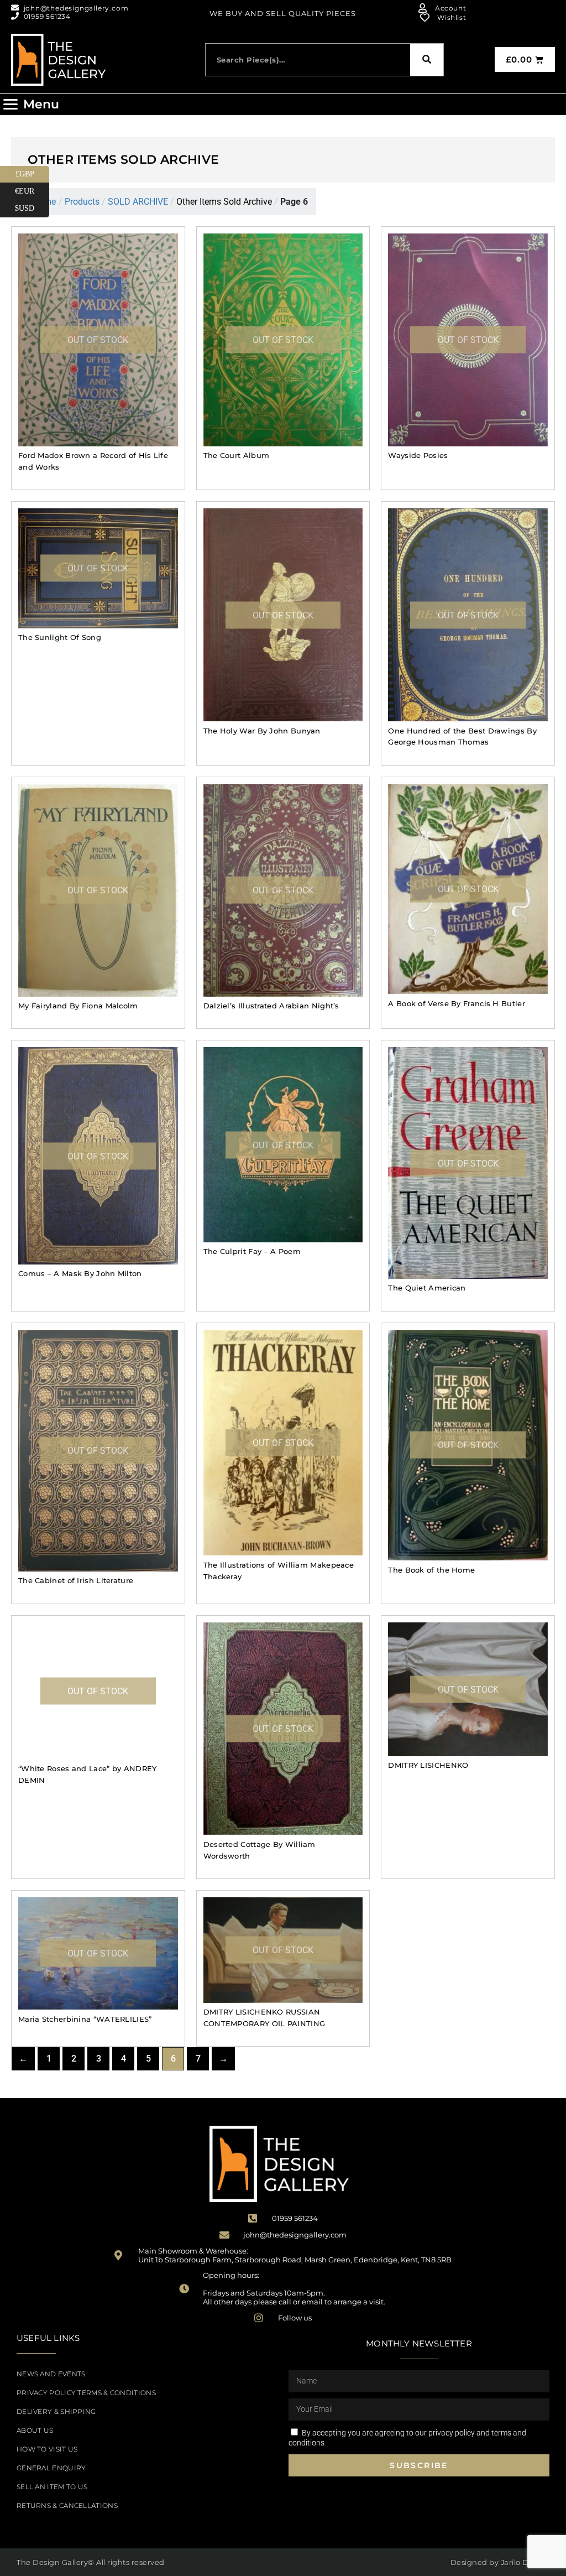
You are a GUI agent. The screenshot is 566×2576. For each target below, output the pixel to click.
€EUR (32, 189)
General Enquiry (51, 2468)
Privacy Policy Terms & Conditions (86, 2393)
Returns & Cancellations (67, 2505)
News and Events (51, 2374)
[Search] (427, 60)
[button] (31, 105)
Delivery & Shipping (56, 2411)
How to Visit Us (47, 2449)
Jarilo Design (525, 2562)
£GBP (32, 172)
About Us (35, 2430)
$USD (32, 206)
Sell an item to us (52, 2487)
